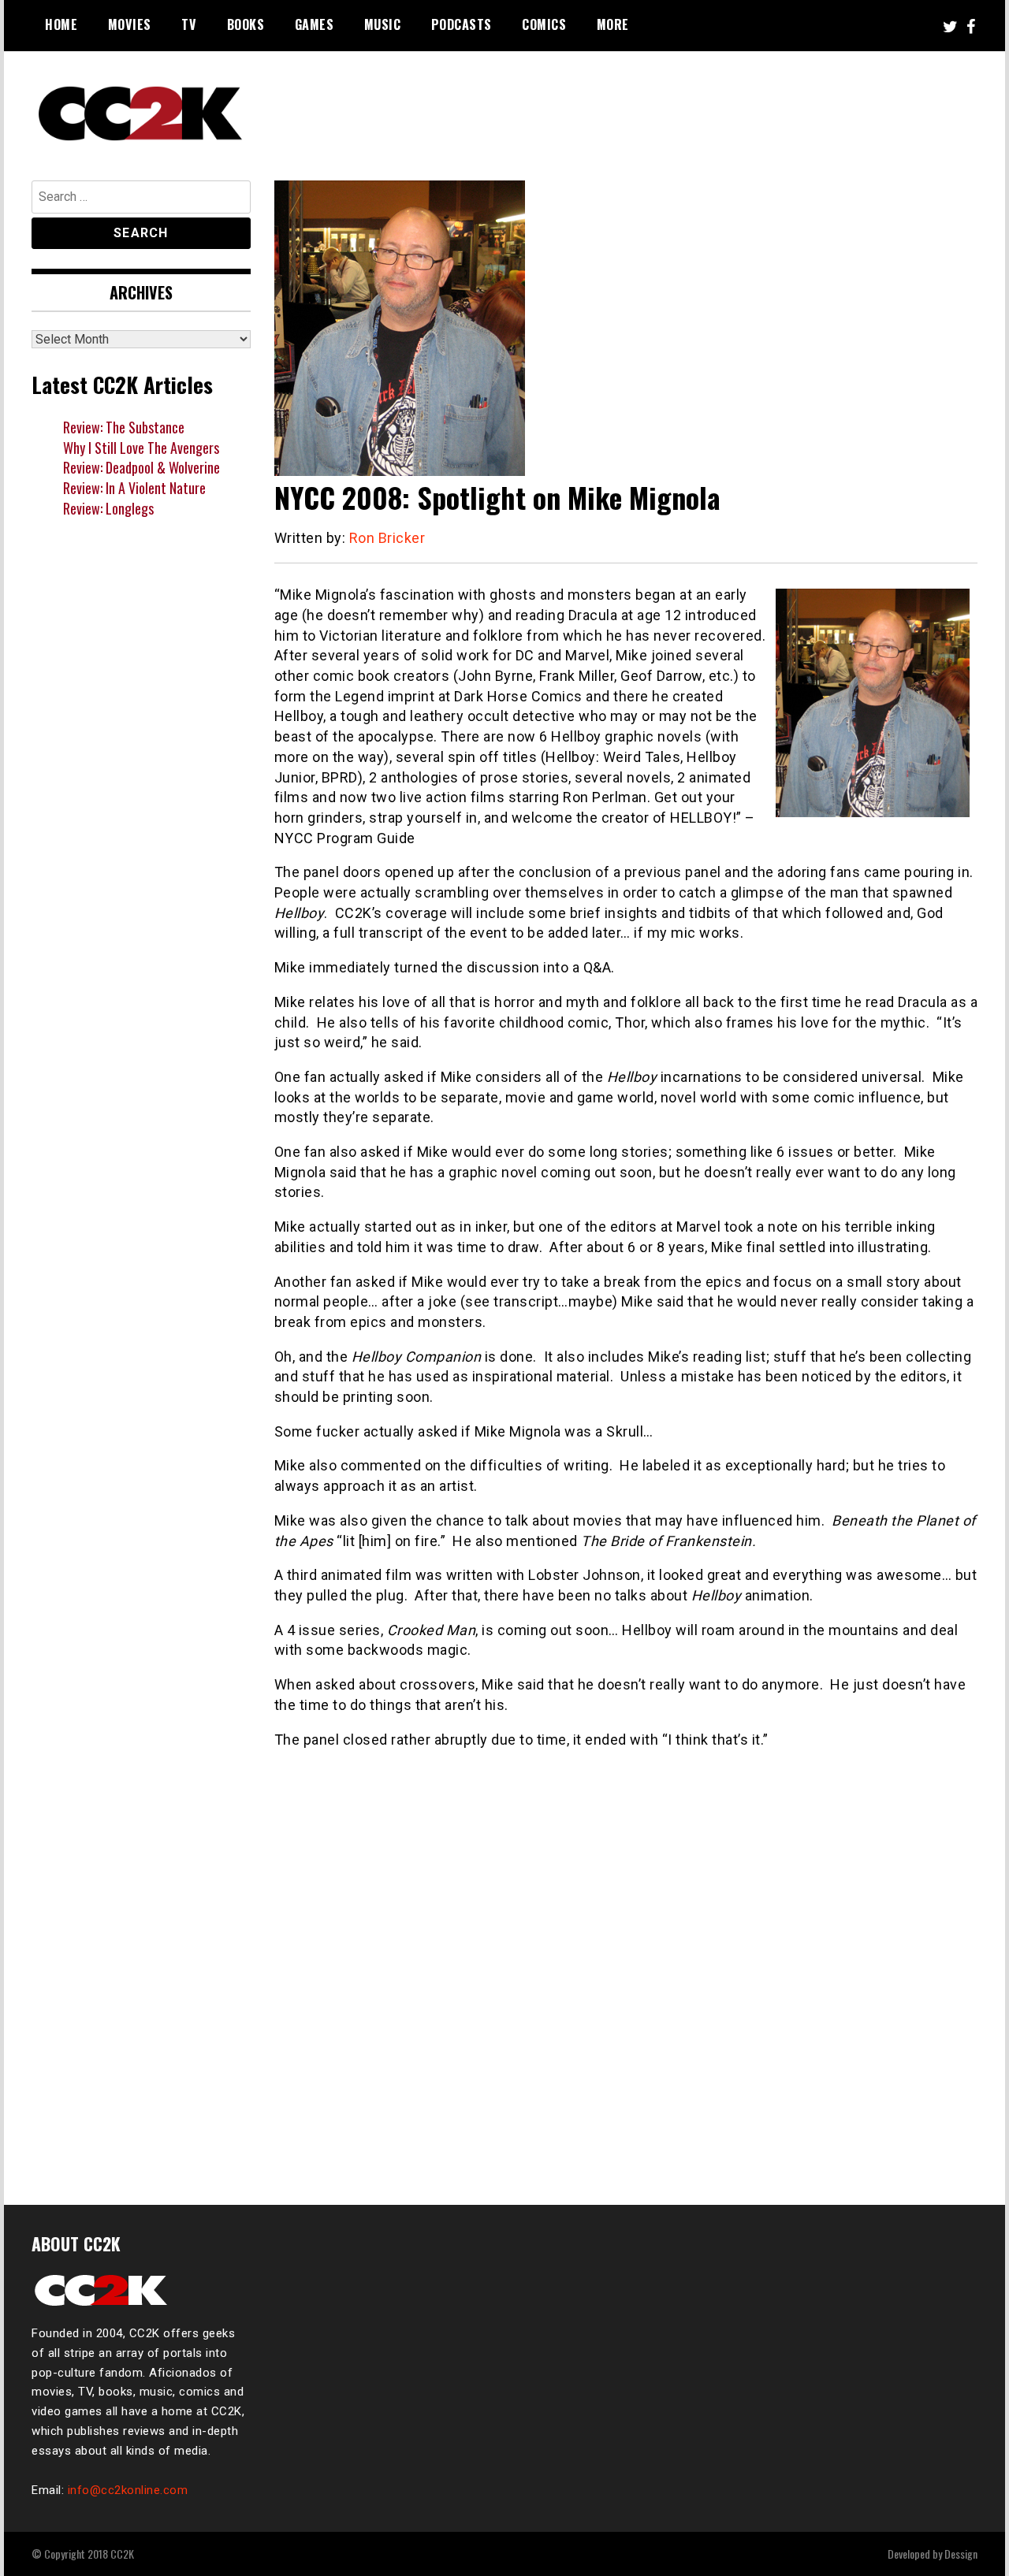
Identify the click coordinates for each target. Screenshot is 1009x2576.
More (613, 24)
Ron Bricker (387, 538)
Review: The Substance (124, 427)
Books (246, 24)
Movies (130, 24)
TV (189, 24)
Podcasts (462, 24)
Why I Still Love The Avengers (141, 448)
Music (383, 24)
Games (315, 24)
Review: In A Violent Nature (134, 488)
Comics (544, 24)
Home (61, 24)
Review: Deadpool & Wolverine (141, 467)
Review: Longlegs (108, 508)
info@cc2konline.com (128, 2490)
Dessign (961, 2554)
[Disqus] (626, 1968)
